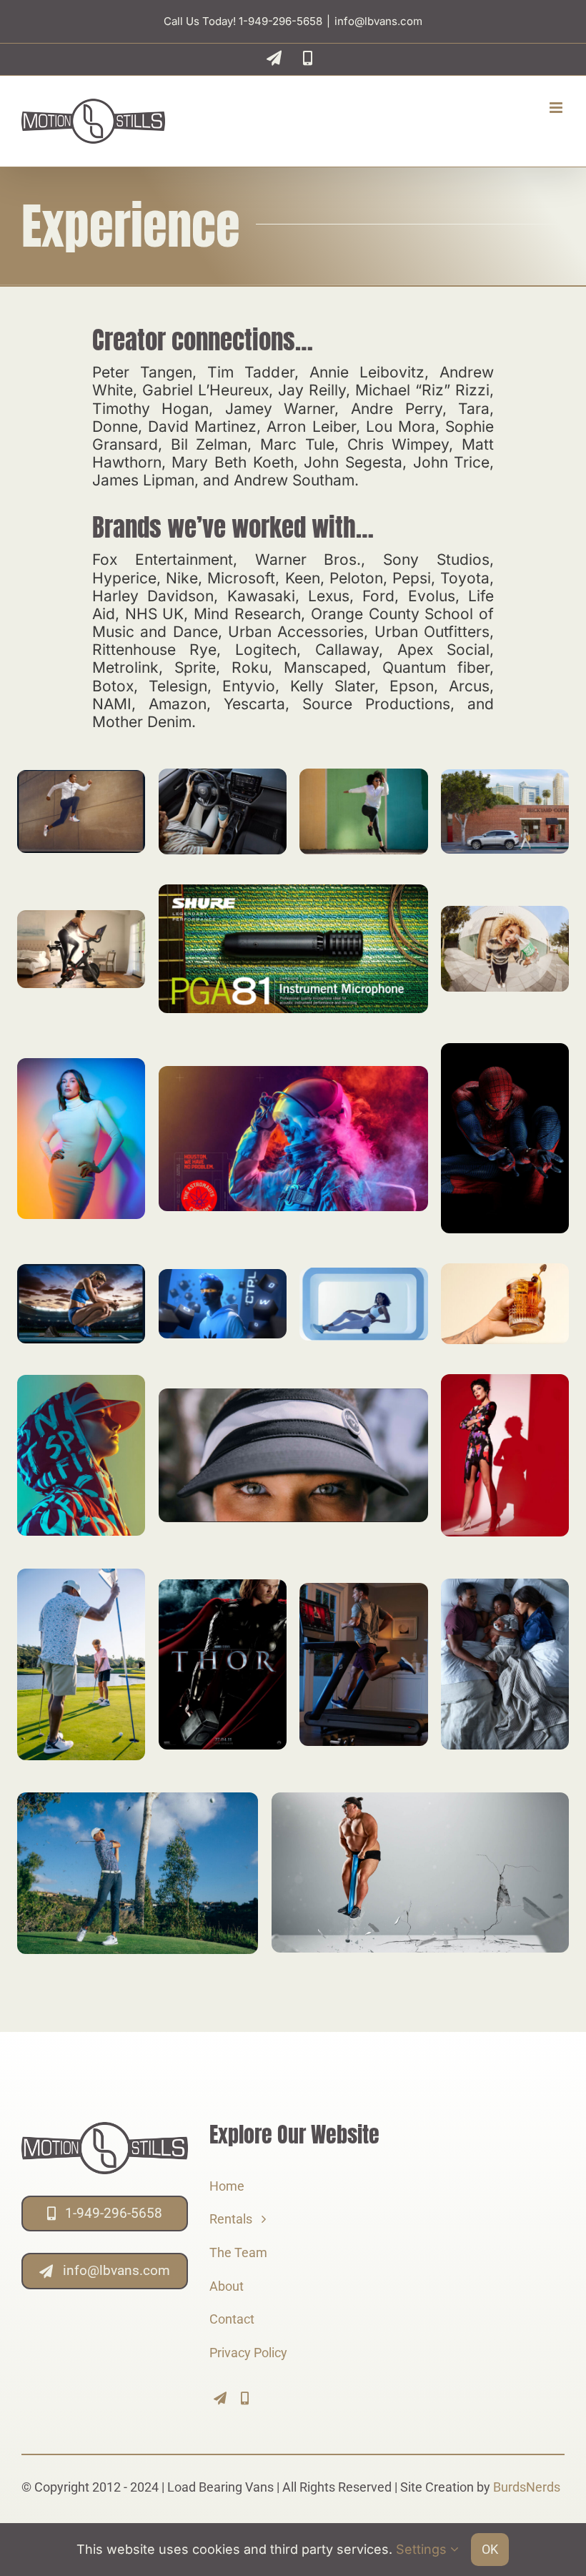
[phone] (245, 2398)
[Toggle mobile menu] (557, 108)
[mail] (220, 2398)
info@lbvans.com (378, 21)
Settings (423, 2549)
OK (490, 2549)
